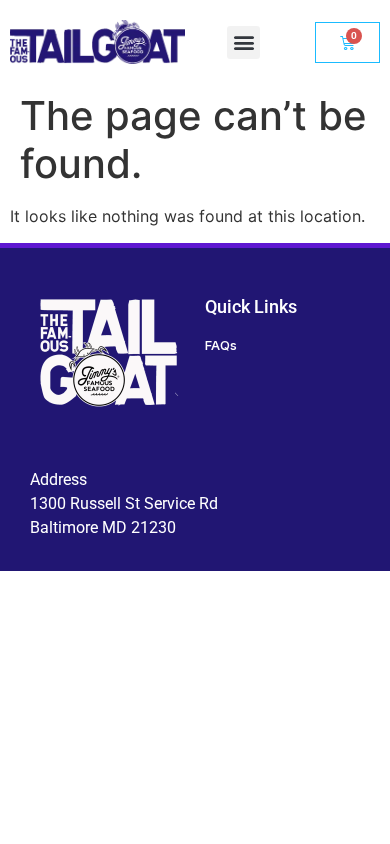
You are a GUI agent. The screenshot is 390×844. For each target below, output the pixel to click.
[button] (243, 42)
